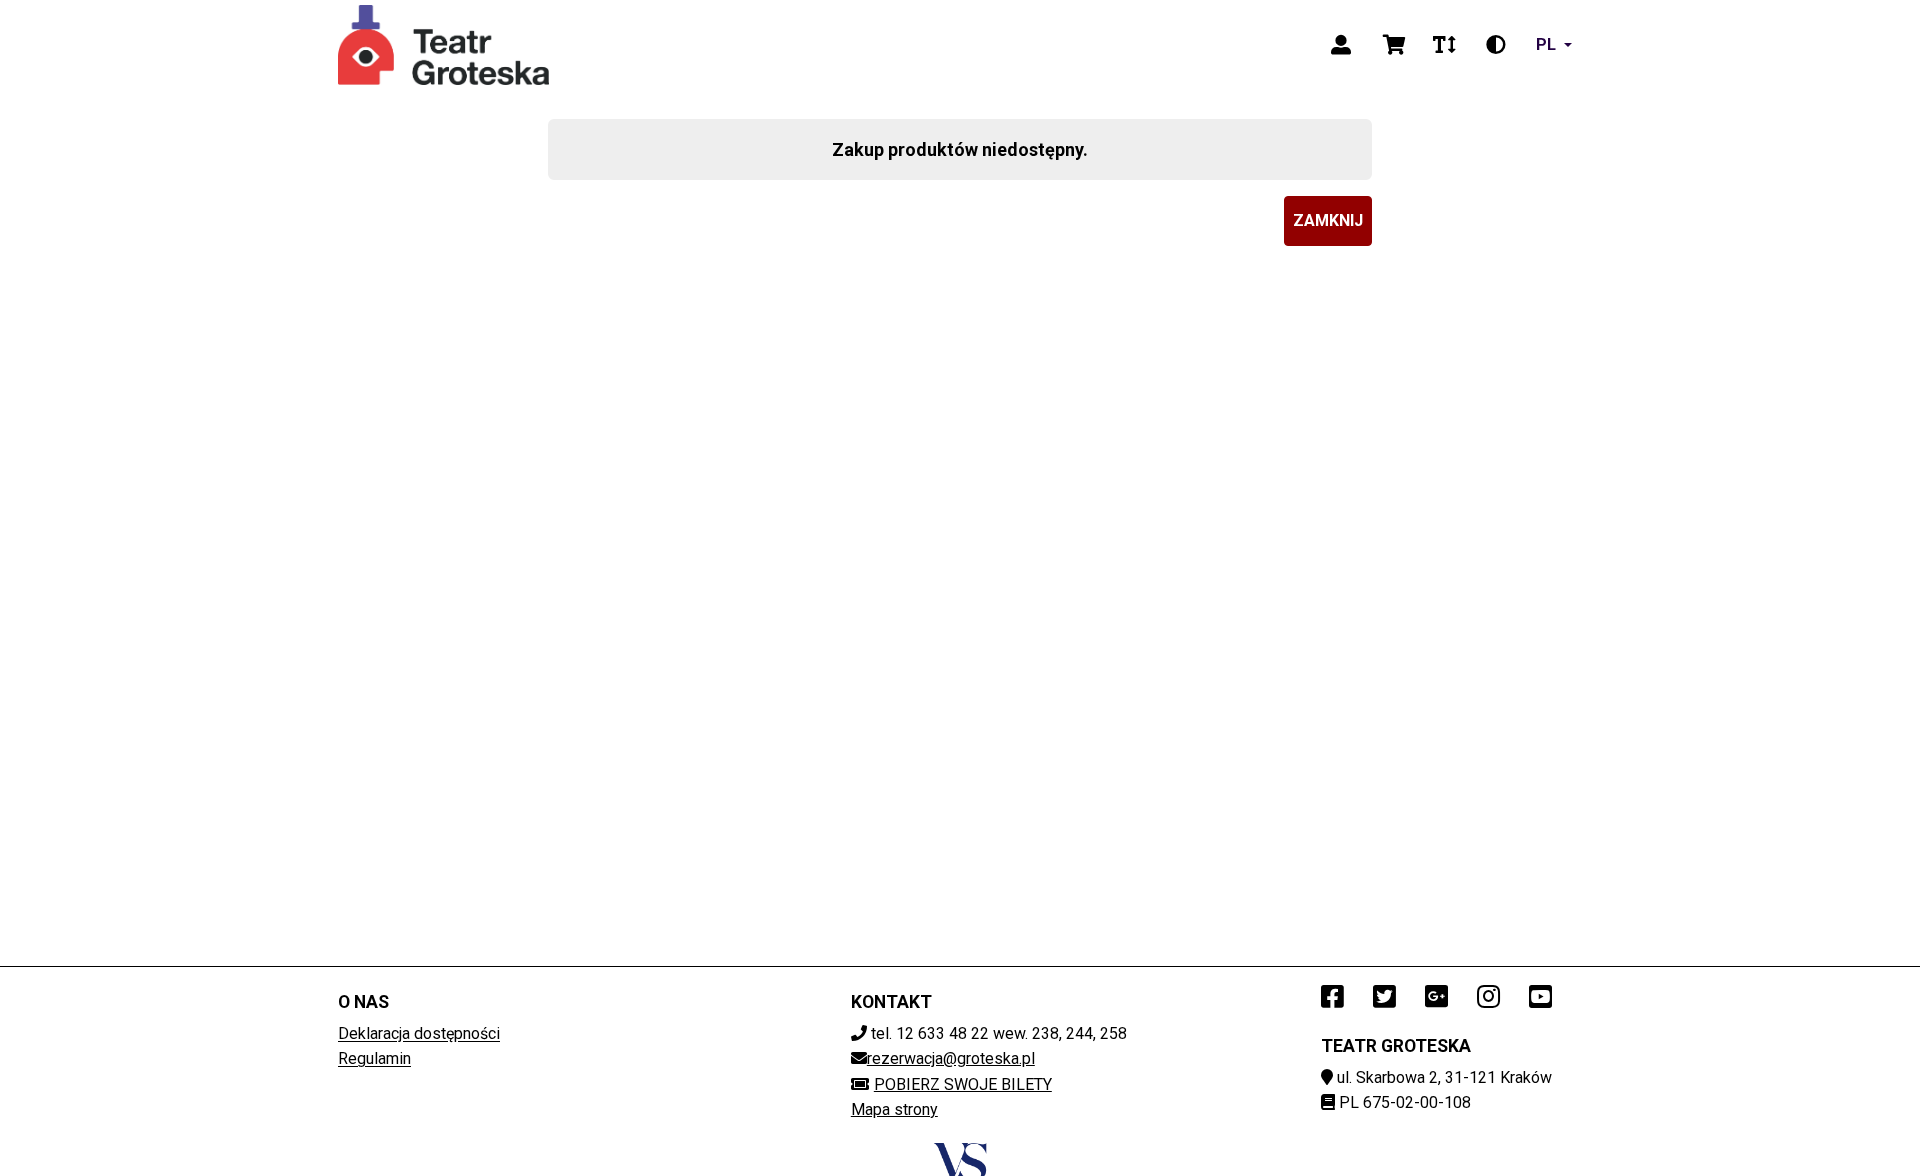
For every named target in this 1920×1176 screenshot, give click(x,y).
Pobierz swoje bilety (963, 1084)
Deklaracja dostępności (419, 1033)
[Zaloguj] (1341, 45)
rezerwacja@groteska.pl (951, 1058)
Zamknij (1328, 220)
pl (1546, 44)
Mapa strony (894, 1109)
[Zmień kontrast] (1496, 45)
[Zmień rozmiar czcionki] (1444, 45)
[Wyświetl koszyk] (1394, 45)
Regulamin (374, 1058)
